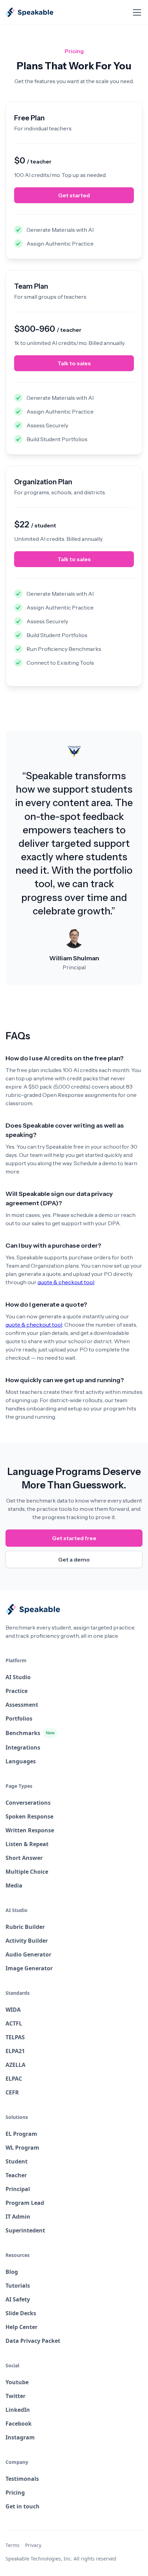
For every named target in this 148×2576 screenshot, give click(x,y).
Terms (13, 2545)
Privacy (33, 2545)
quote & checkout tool (66, 1282)
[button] (136, 12)
